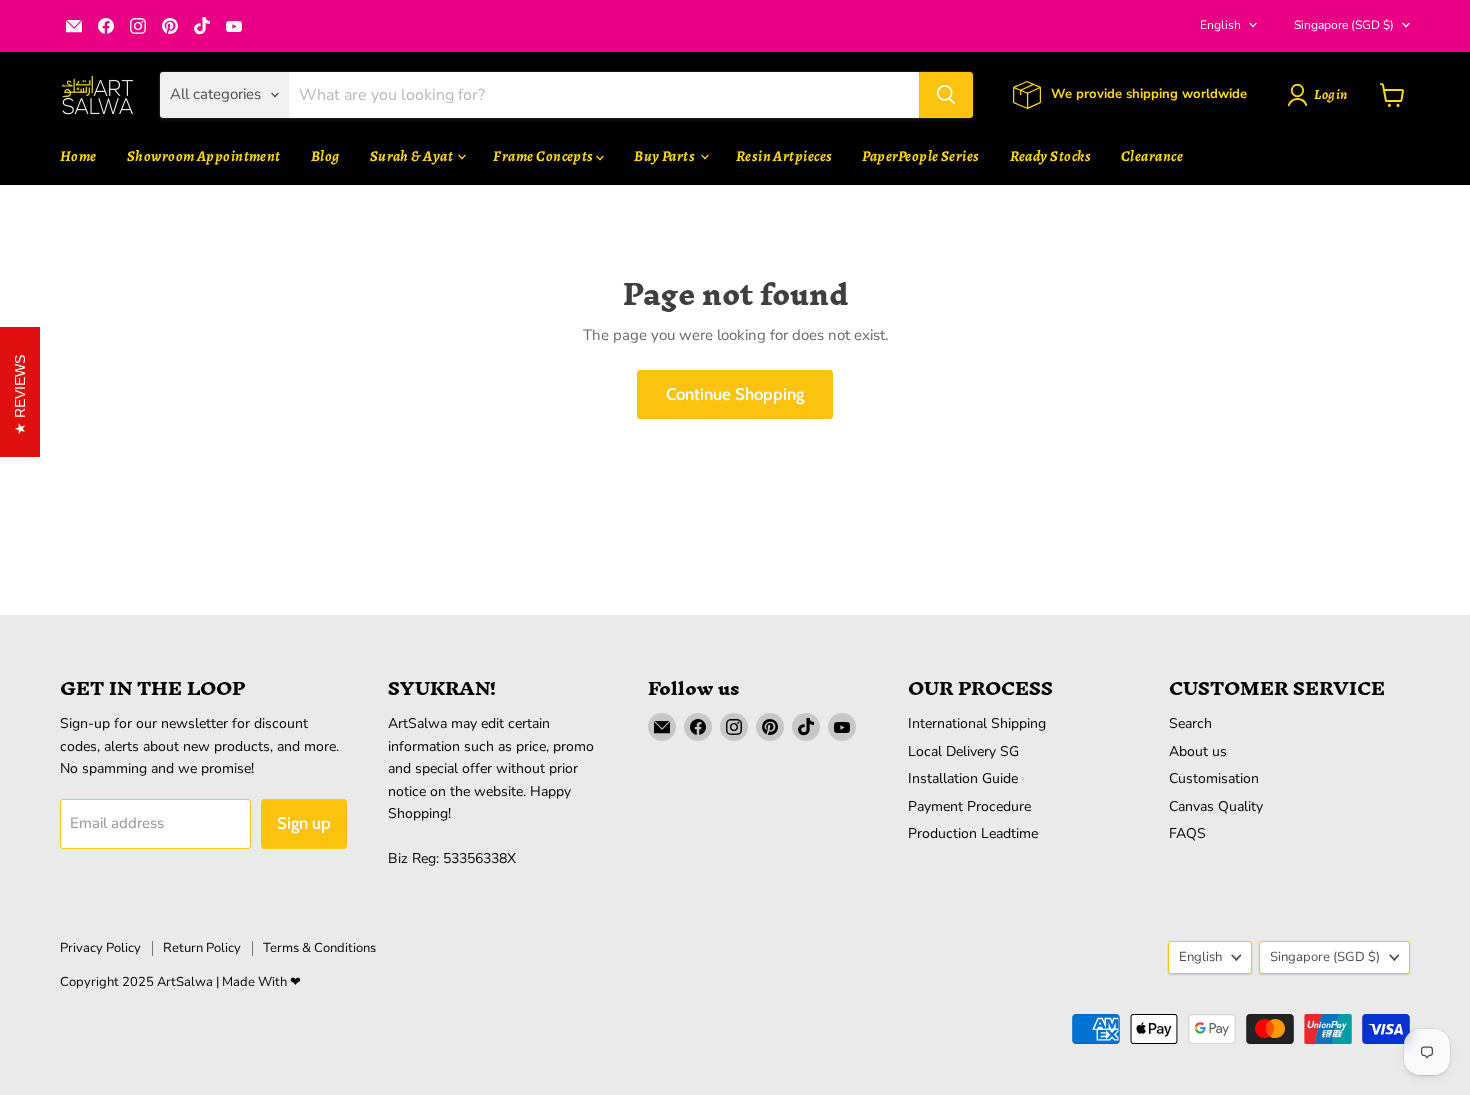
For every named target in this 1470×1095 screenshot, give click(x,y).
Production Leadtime (973, 833)
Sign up (304, 823)
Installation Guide (963, 778)
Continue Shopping (735, 394)
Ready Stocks (1050, 156)
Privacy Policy (100, 948)
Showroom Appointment (204, 156)
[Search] (946, 95)
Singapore (1344, 25)
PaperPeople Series (920, 156)
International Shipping (977, 723)
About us (1198, 751)
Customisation (1214, 778)
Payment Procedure (969, 806)
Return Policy (202, 948)
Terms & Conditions (319, 948)
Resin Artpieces (784, 156)
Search (1190, 723)
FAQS (1187, 833)
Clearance (1152, 156)
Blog (325, 156)
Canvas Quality (1216, 806)
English (1220, 25)
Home (78, 156)
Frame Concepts (544, 156)
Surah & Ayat (413, 156)
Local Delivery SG (963, 751)
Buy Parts (666, 156)
